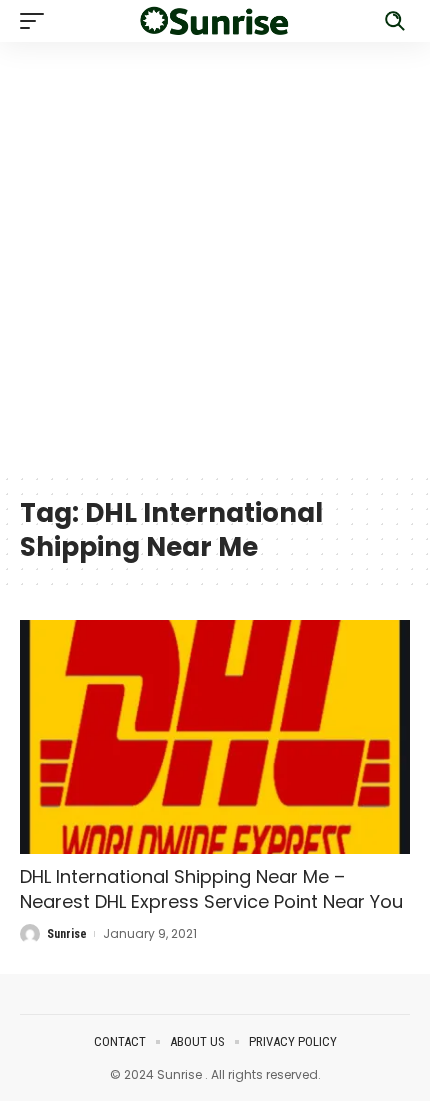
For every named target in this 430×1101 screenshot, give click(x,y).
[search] (395, 21)
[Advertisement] (215, 257)
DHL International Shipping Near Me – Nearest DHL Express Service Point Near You (211, 889)
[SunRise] (215, 21)
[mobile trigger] (37, 21)
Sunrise (67, 934)
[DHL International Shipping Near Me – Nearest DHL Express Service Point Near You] (215, 737)
